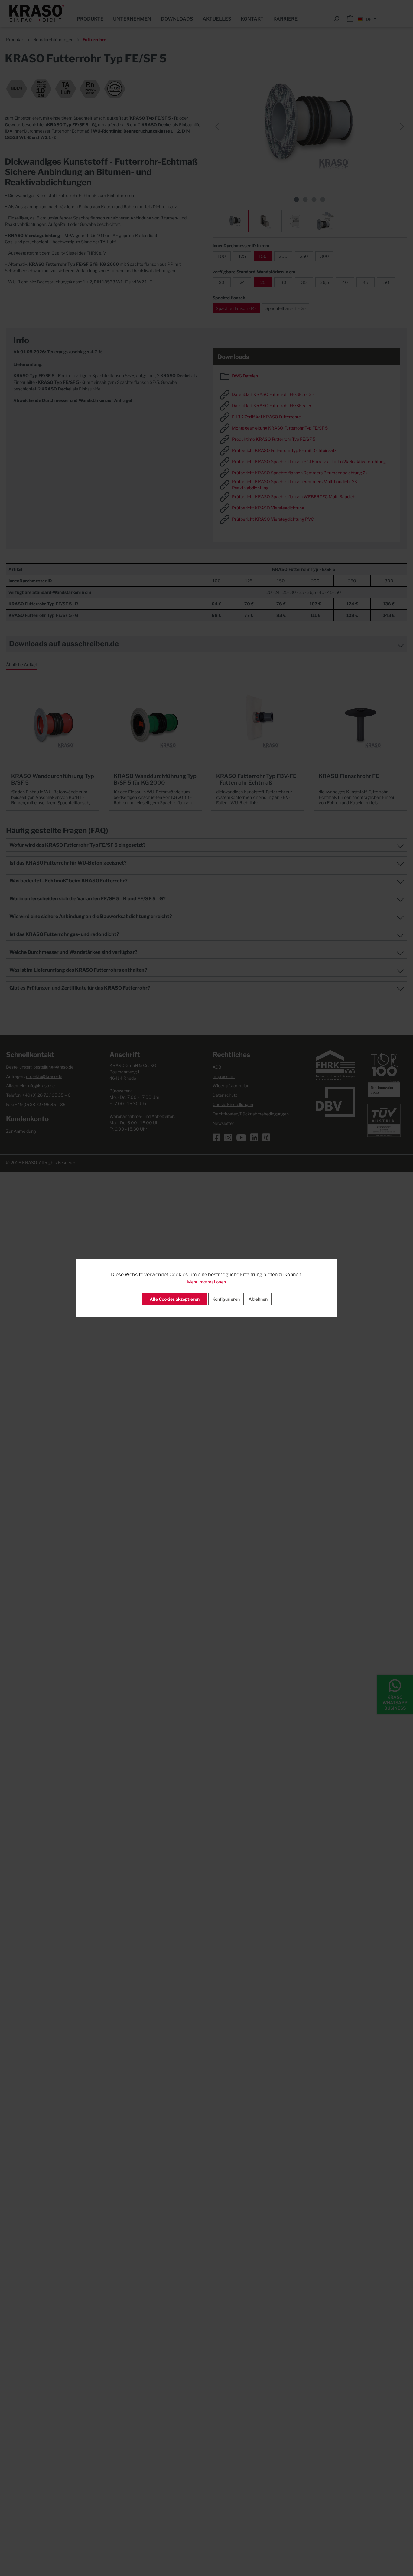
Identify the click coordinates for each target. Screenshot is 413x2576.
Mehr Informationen (207, 1282)
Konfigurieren (226, 1299)
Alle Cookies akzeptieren (175, 1299)
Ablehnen (258, 1299)
